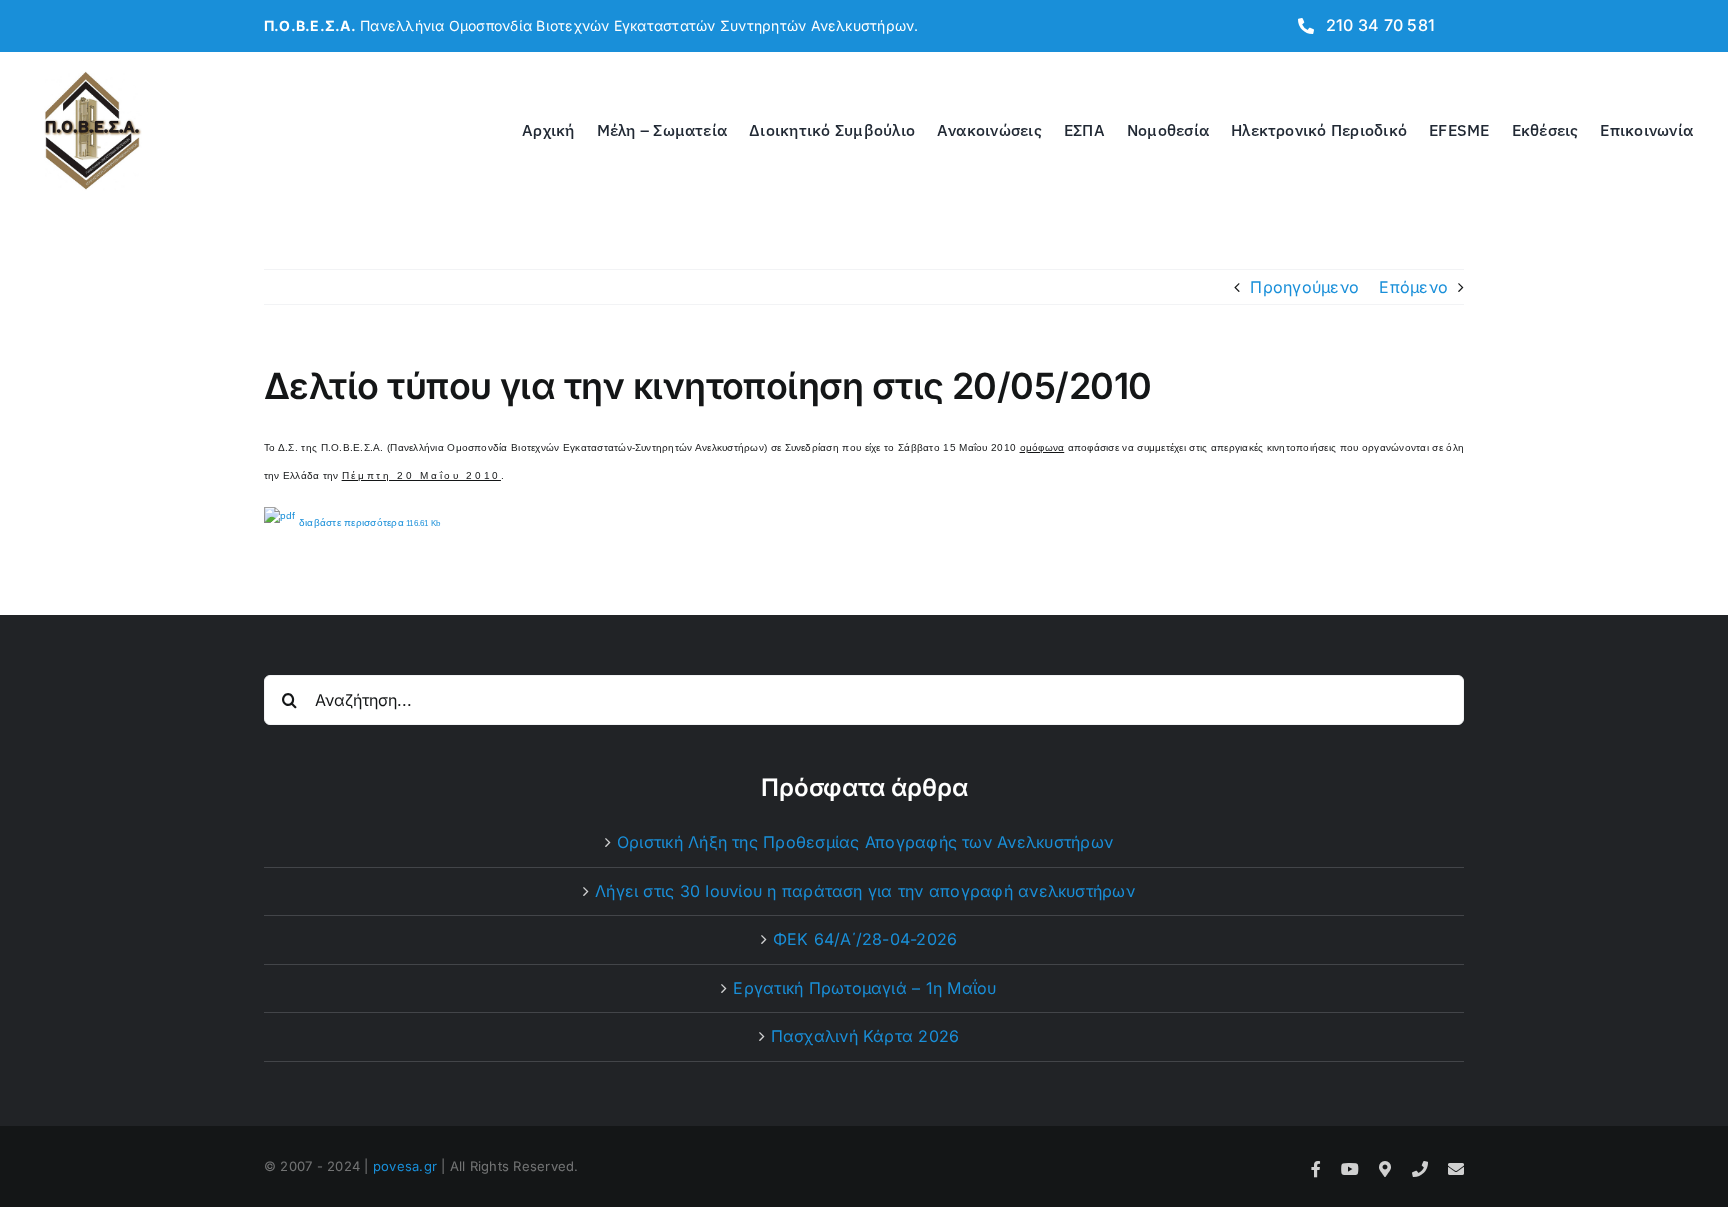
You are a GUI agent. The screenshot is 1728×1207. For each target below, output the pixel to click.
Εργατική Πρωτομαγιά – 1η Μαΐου (864, 988)
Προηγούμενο (1304, 287)
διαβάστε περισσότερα (368, 522)
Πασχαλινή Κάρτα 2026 (865, 1036)
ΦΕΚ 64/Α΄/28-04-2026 (865, 939)
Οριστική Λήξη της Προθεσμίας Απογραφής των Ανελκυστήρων (865, 842)
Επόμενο (1413, 287)
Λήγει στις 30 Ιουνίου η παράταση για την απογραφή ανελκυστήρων (865, 891)
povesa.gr (405, 1166)
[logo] (92, 76)
